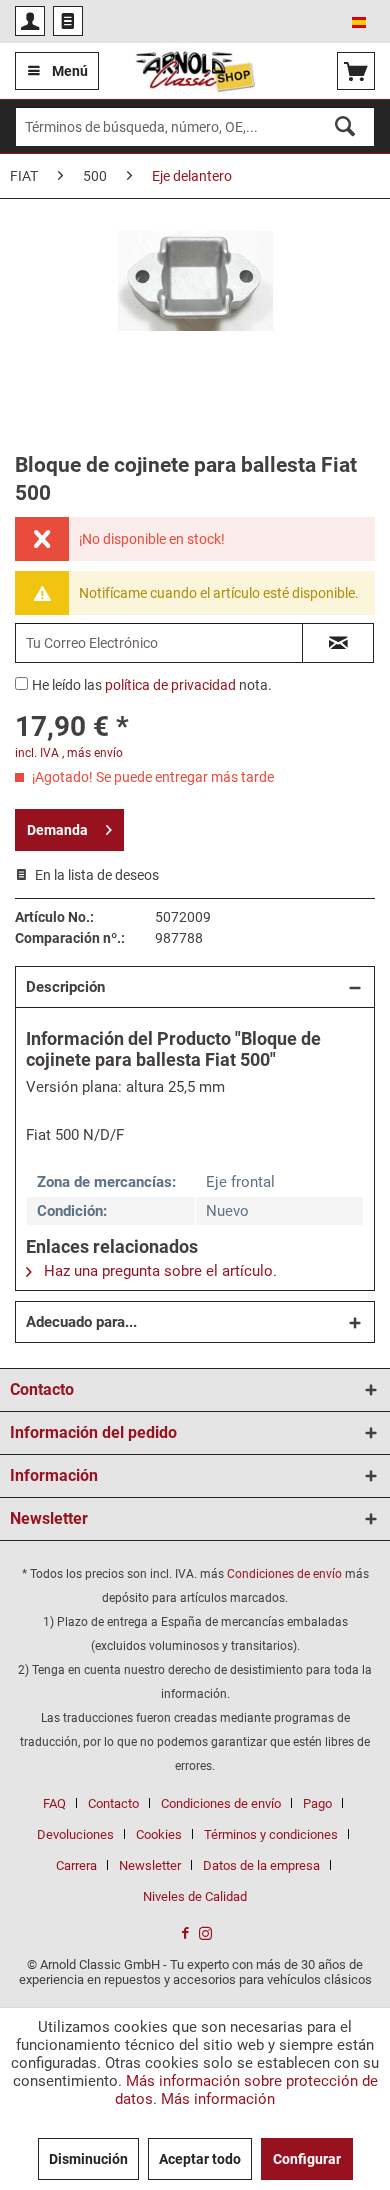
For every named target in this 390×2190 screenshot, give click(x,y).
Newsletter (150, 1865)
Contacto (113, 1803)
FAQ (54, 1803)
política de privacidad (170, 685)
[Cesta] (356, 71)
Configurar (307, 2159)
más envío (95, 753)
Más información (218, 2099)
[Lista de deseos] (68, 21)
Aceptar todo (200, 2159)
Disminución (88, 2159)
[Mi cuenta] (30, 21)
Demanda (57, 830)
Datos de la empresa (261, 1865)
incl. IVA (37, 753)
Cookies (159, 1834)
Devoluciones (75, 1834)
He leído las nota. (152, 685)
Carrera (76, 1865)
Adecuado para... (81, 1322)
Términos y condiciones (271, 1834)
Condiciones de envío (284, 1574)
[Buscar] (345, 126)
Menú (70, 71)
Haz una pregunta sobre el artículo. (158, 1271)
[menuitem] (30, 21)
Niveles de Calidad (195, 1896)
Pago (317, 1803)
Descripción (65, 987)
